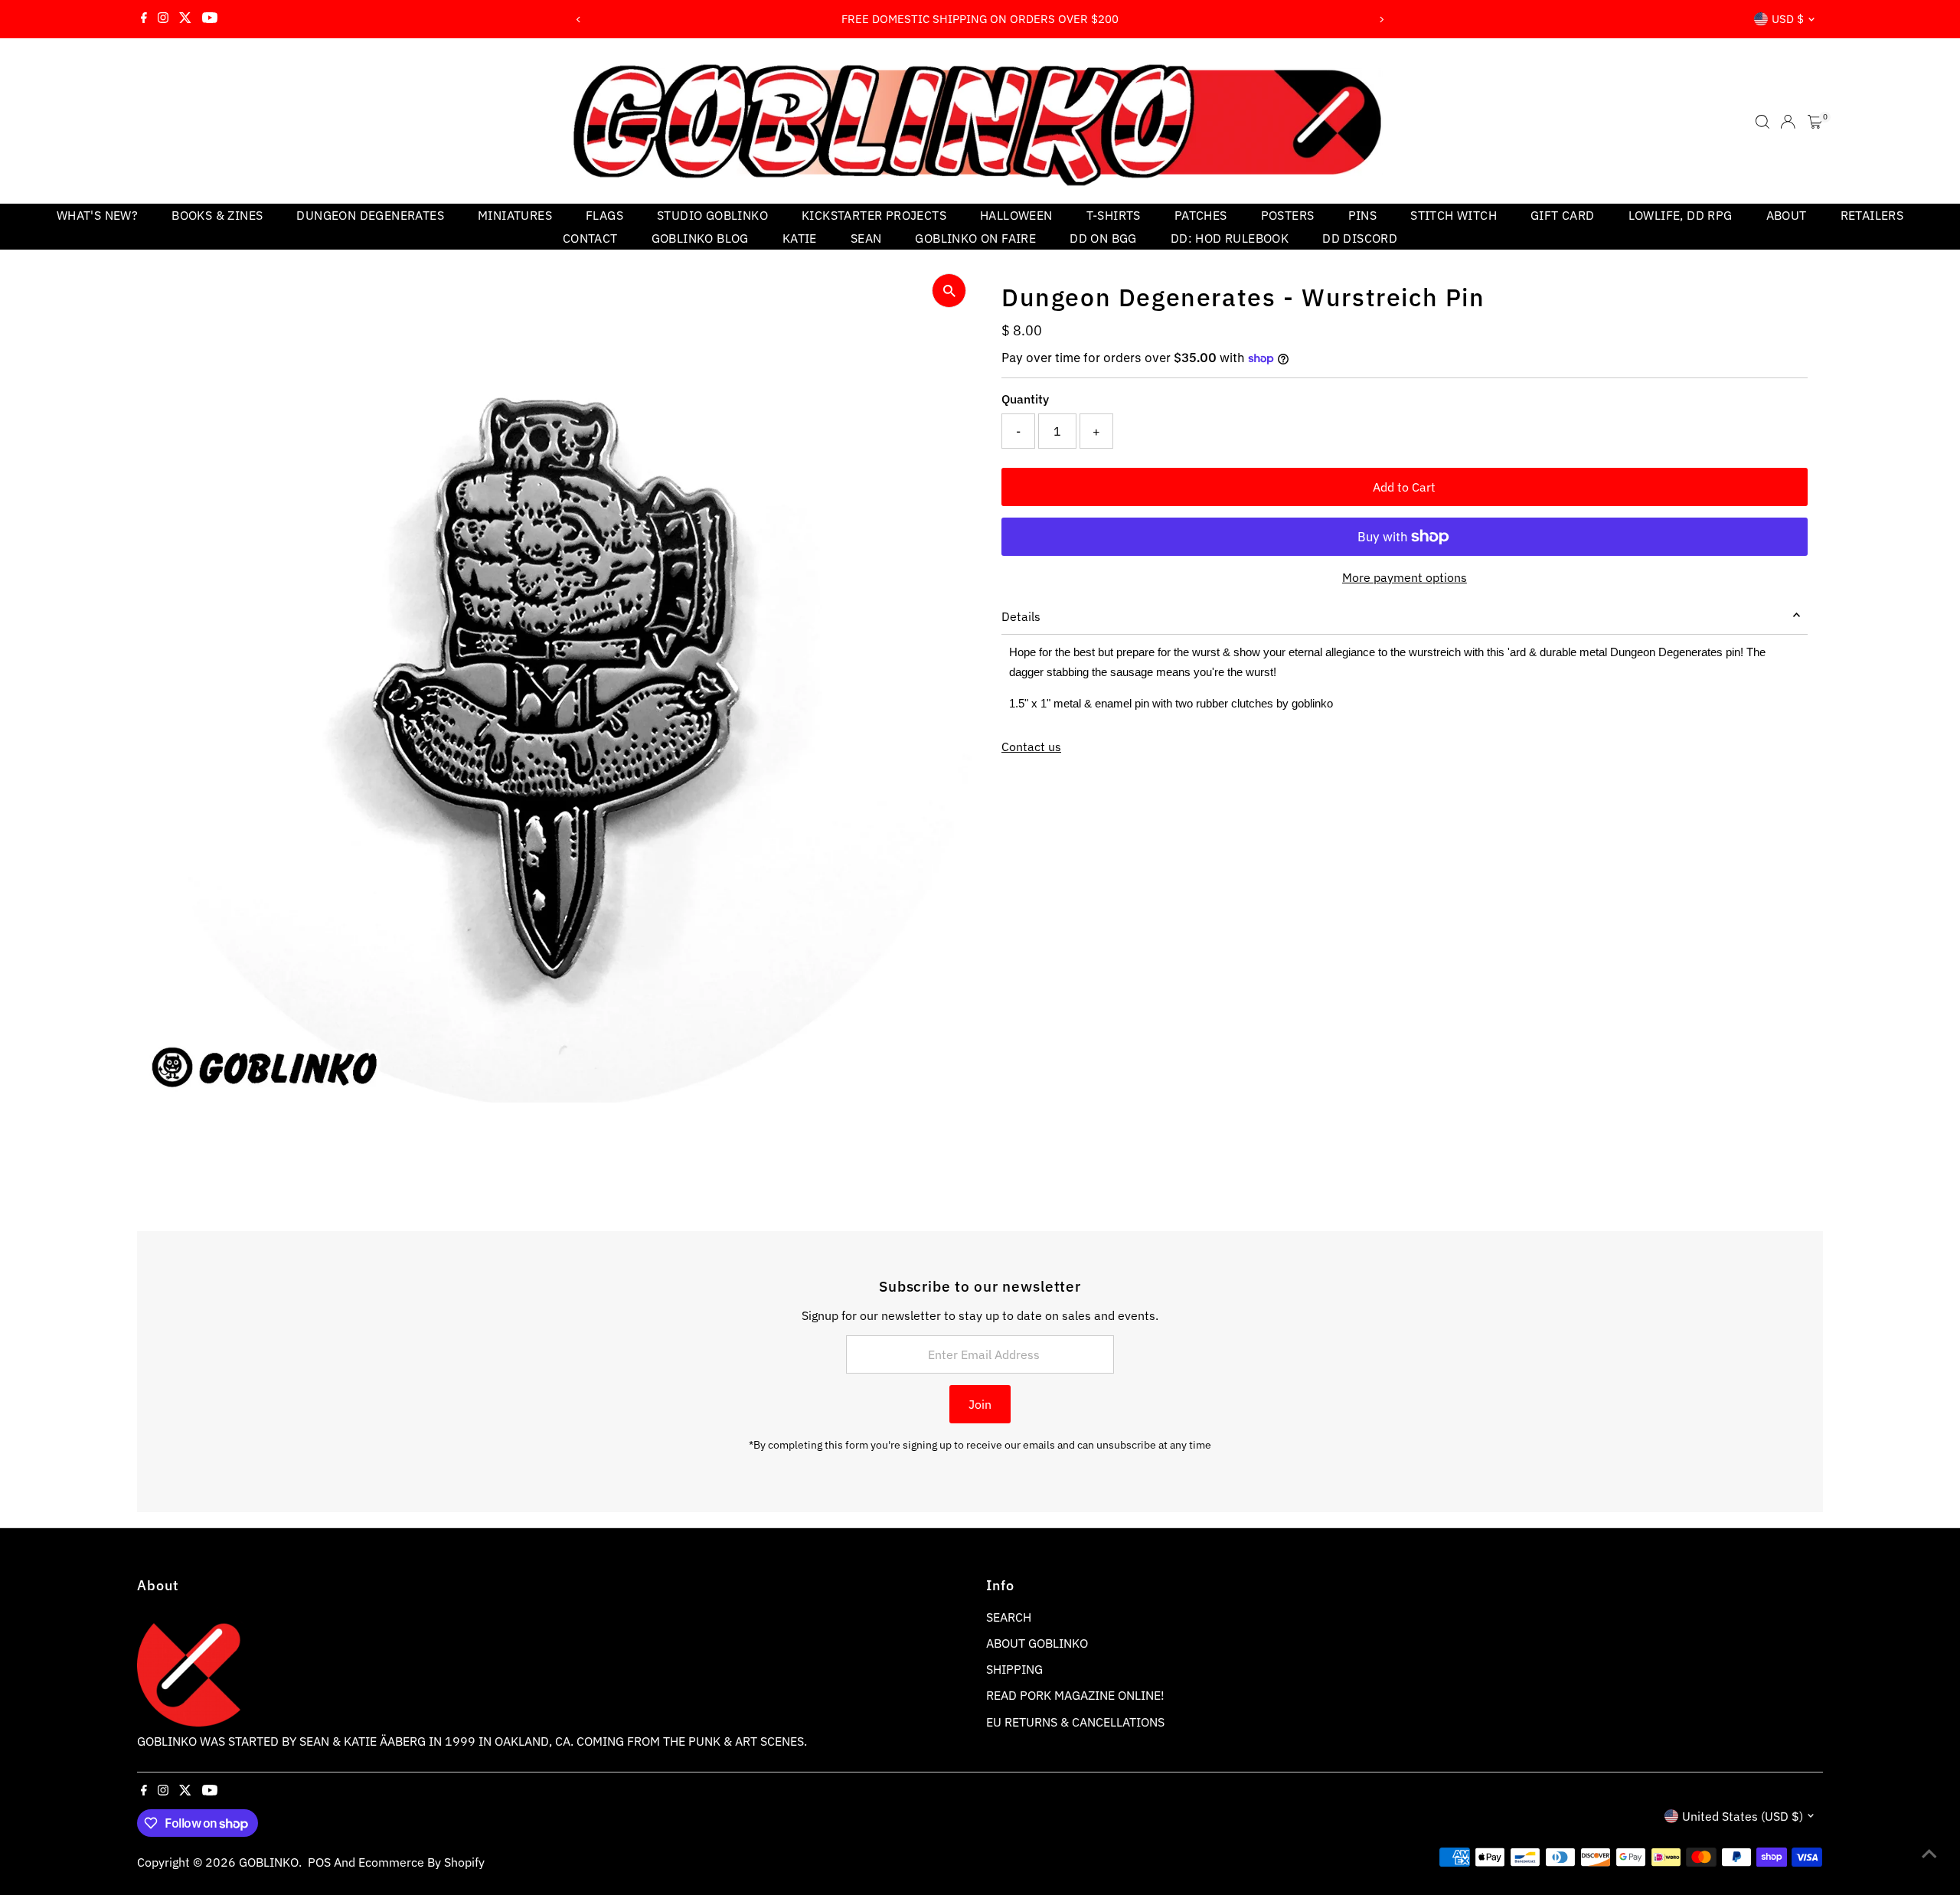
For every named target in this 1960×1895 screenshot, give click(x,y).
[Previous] (579, 20)
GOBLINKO (269, 1862)
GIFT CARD (1563, 215)
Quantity (1025, 399)
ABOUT (1787, 215)
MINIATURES (515, 215)
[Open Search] (1762, 122)
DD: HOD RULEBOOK (1230, 238)
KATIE (800, 238)
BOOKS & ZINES (217, 215)
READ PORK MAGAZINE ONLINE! (1075, 1695)
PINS (1363, 215)
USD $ (1788, 19)
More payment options (1405, 577)
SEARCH (1009, 1617)
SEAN (866, 238)
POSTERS (1288, 215)
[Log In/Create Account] (1788, 122)
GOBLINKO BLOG (700, 238)
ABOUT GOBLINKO (1037, 1643)
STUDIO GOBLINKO (712, 215)
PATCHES (1201, 215)
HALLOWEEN (1016, 215)
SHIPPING (1014, 1669)
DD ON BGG (1103, 238)
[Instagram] (163, 19)
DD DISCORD (1360, 238)
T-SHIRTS (1114, 215)
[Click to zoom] (949, 291)
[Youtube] (210, 19)
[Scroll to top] (1929, 1853)
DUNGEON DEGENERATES (370, 215)
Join (980, 1404)
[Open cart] (1815, 122)
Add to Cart (1404, 487)
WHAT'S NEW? (97, 215)
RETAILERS (1872, 215)
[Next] (1381, 20)
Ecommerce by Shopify (421, 1862)
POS (319, 1862)
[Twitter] (185, 19)
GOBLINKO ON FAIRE (975, 238)
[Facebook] (144, 19)
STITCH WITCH (1454, 215)
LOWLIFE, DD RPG (1681, 215)
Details (1021, 616)
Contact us (1031, 747)
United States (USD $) (1743, 1816)
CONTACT (590, 238)
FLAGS (604, 215)
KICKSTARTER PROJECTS (874, 215)
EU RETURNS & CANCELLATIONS (1075, 1722)
